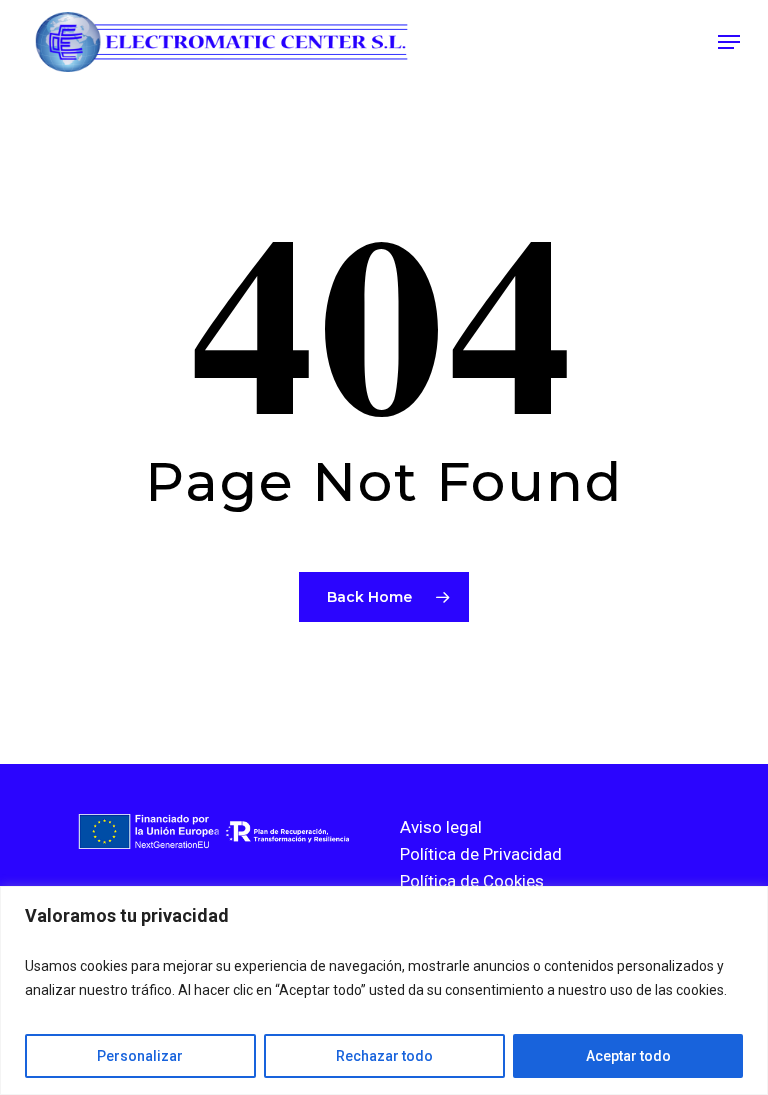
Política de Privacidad (481, 854)
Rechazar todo (384, 1056)
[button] (729, 42)
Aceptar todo (628, 1056)
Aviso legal (441, 827)
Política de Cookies (472, 881)
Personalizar (140, 1056)
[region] (384, 990)
